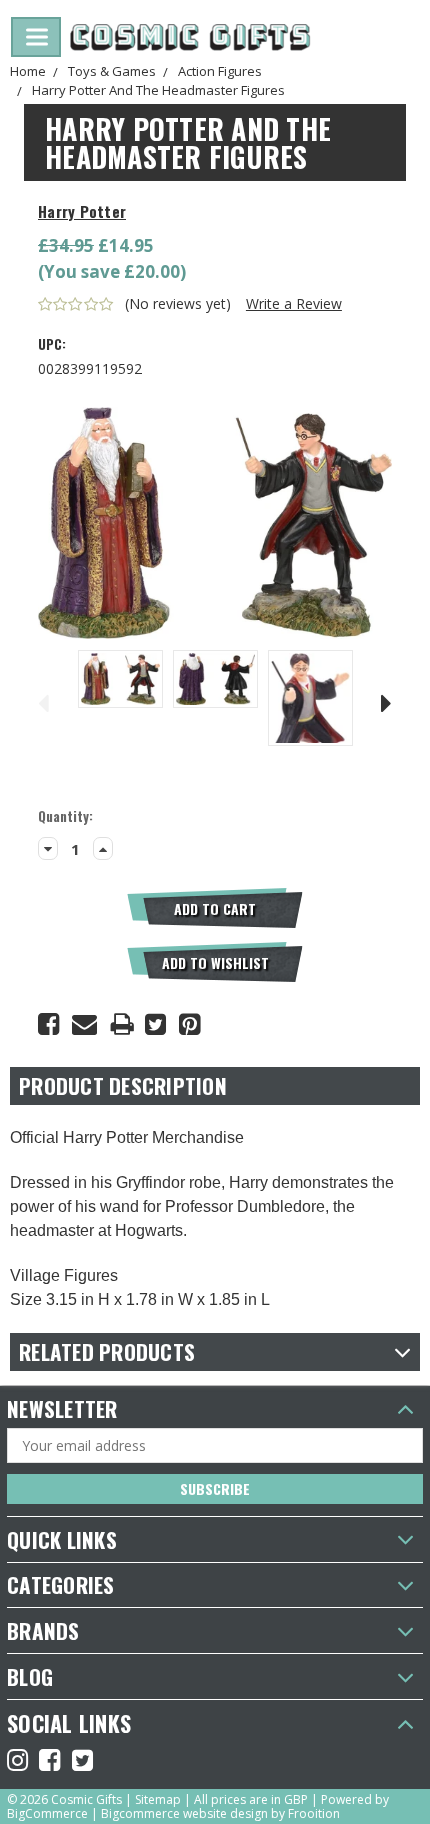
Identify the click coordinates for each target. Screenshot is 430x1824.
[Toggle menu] (36, 37)
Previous (43, 700)
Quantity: (65, 816)
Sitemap (158, 1799)
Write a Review (294, 303)
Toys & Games (112, 71)
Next (387, 700)
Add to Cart (215, 908)
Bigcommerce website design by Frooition (220, 1813)
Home (28, 71)
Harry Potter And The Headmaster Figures (158, 90)
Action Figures (220, 71)
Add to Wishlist (215, 962)
